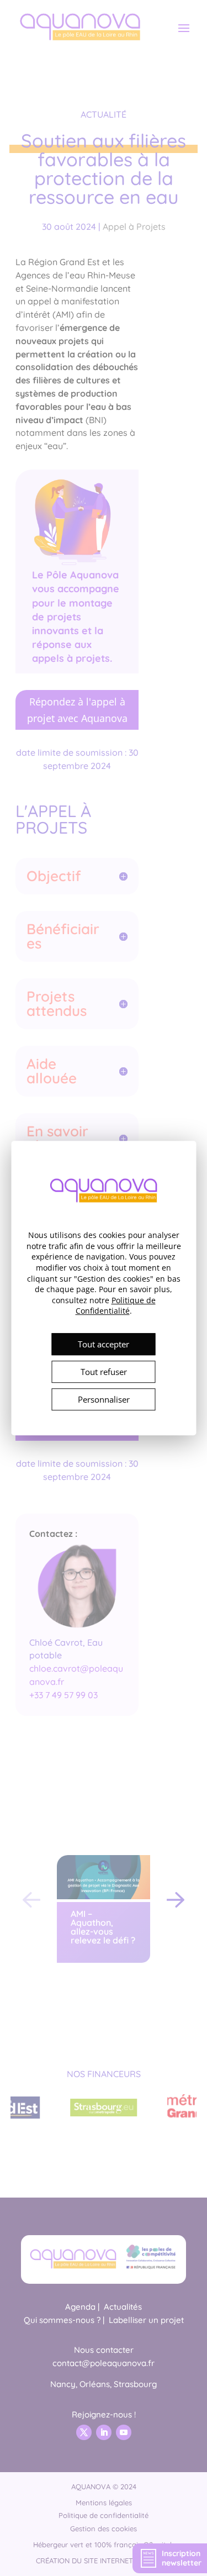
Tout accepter (104, 1344)
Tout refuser (104, 1372)
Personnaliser (104, 1399)
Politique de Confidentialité (116, 1306)
